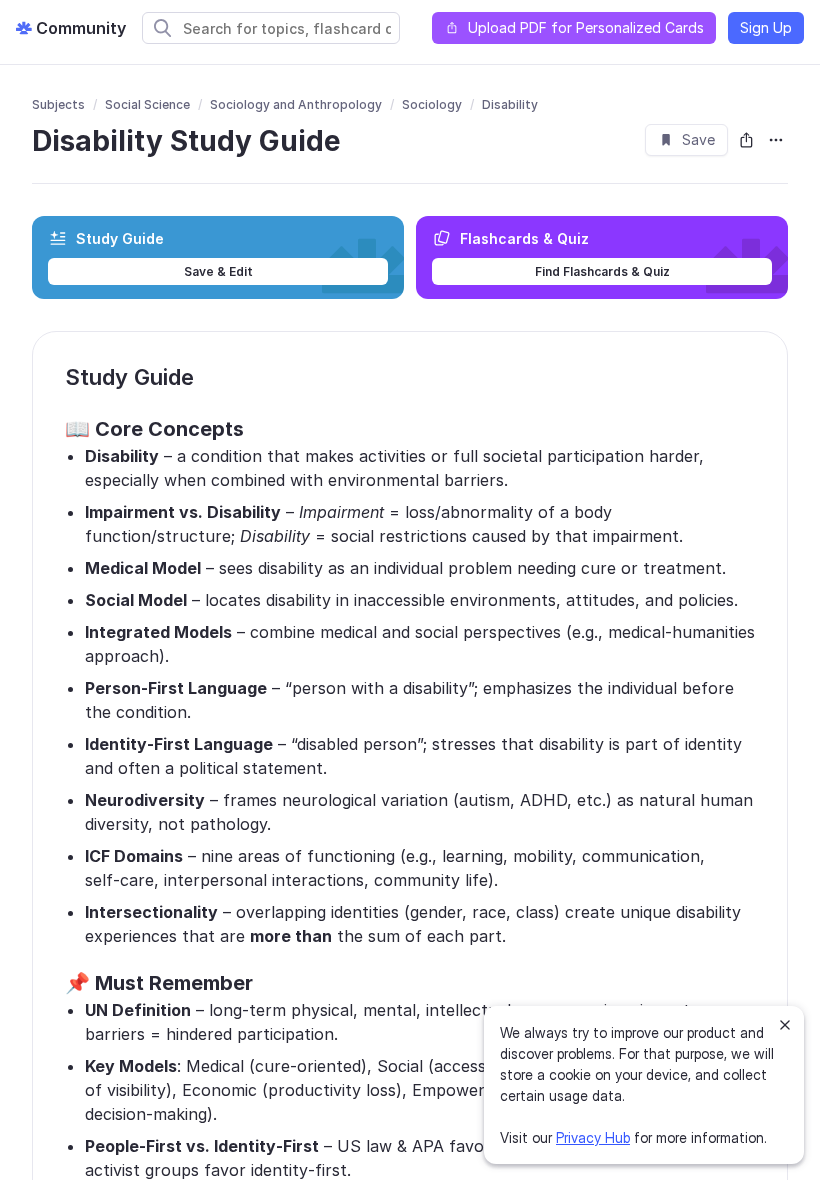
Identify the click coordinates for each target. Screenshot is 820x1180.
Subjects (58, 104)
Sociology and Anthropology (296, 104)
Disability (510, 104)
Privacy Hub (593, 1137)
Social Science (147, 104)
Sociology (432, 104)
